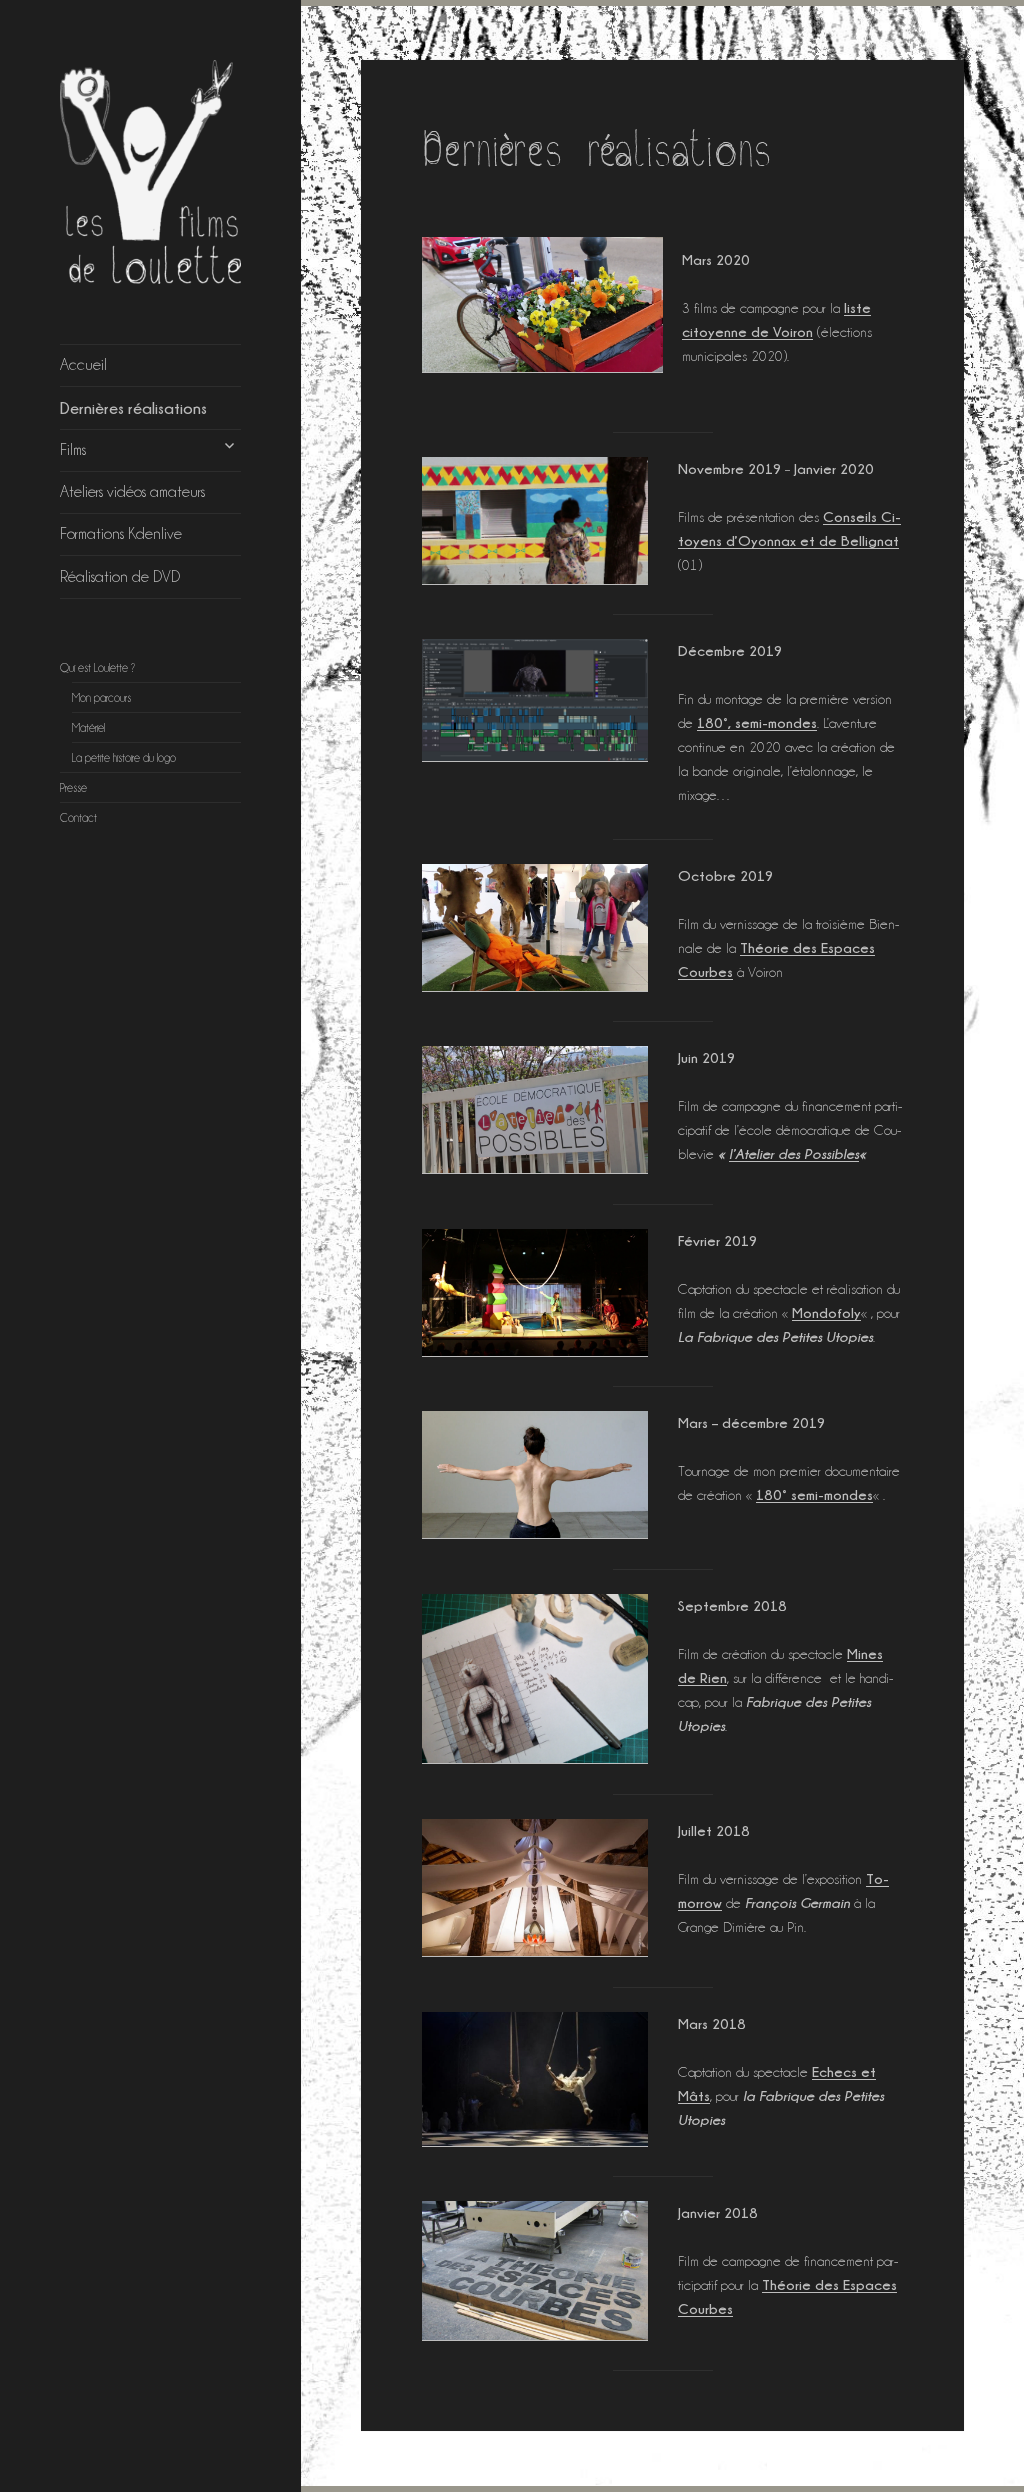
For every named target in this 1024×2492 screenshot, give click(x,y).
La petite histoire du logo (124, 758)
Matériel (88, 728)
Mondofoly (826, 1312)
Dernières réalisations (133, 408)
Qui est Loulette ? (97, 668)
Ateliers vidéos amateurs (132, 491)
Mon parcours (101, 698)
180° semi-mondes (814, 1494)
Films (73, 449)
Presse (73, 788)
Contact (78, 818)
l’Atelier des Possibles (794, 1153)
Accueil (83, 364)
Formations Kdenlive (121, 533)
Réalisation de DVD (120, 576)
